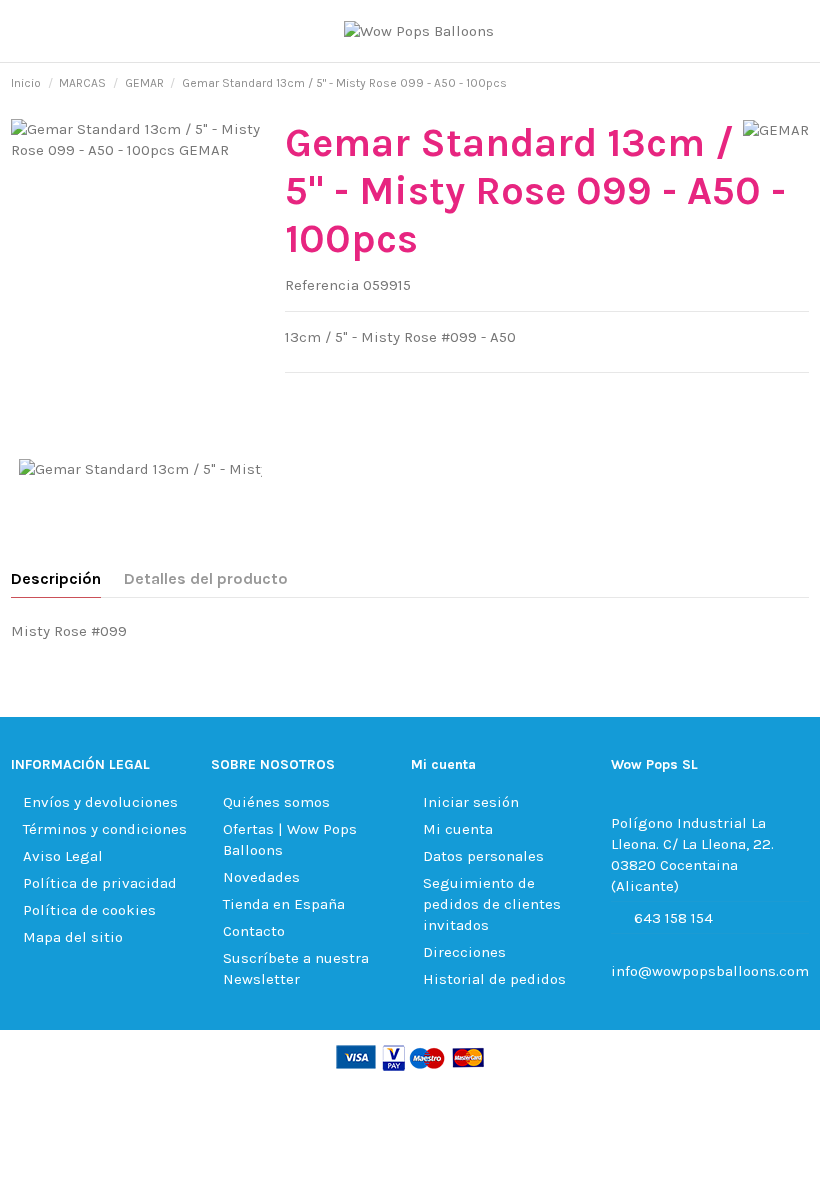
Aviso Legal (63, 856)
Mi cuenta (458, 829)
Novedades (261, 877)
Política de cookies (89, 910)
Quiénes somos (276, 802)
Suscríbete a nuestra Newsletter (296, 968)
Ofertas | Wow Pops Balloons (290, 839)
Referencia (322, 285)
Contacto (254, 931)
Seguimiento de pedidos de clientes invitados (492, 904)
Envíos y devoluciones (100, 802)
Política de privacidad (100, 883)
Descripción (56, 578)
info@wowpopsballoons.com (710, 971)
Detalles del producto (206, 578)
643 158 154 (673, 918)
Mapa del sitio (73, 937)
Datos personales (483, 856)
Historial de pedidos (494, 979)
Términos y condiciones (105, 829)
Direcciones (464, 952)
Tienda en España (284, 904)
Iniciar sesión (471, 802)
